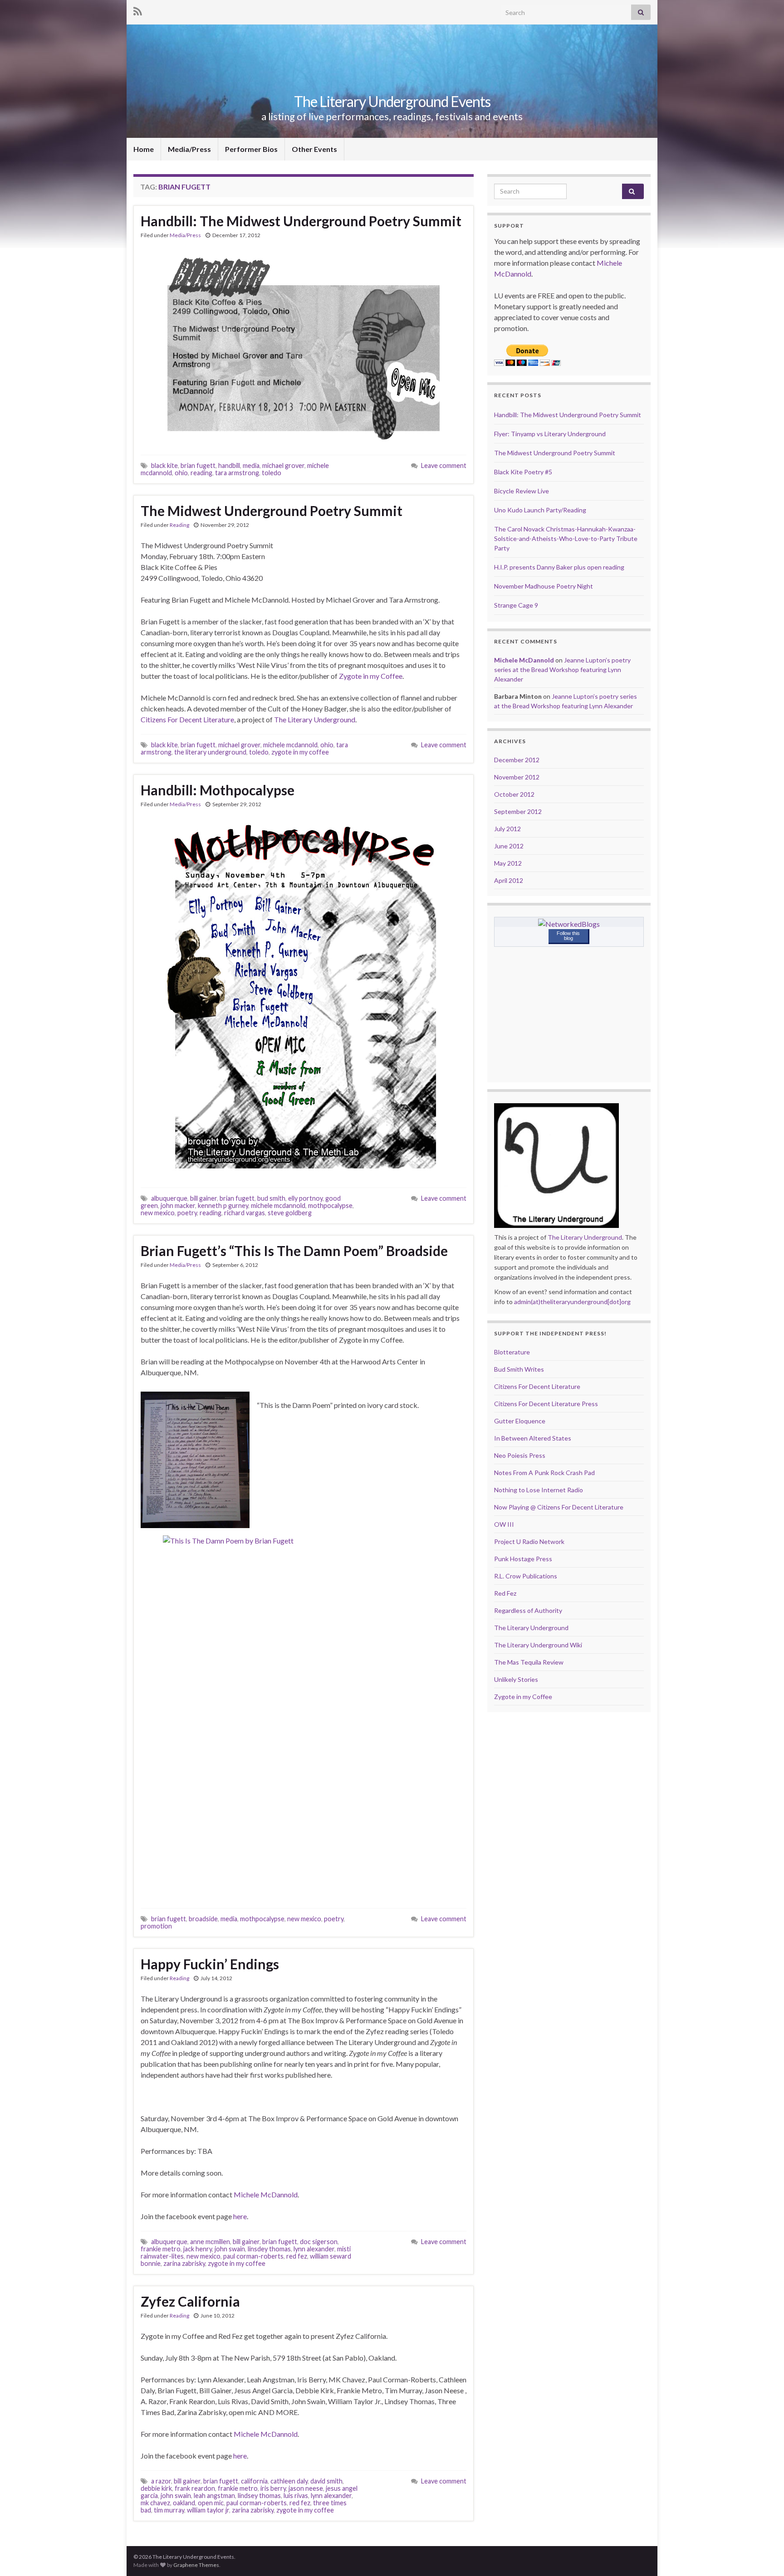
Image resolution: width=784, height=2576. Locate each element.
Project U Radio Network (529, 1541)
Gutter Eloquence (520, 1421)
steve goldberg (290, 1213)
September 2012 (518, 811)
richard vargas (245, 1213)
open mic (211, 2503)
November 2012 (517, 777)
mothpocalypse (330, 1205)
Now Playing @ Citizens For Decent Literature (559, 1507)
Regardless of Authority (528, 1610)
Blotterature (512, 1352)
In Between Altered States (533, 1438)
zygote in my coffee (300, 752)
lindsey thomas (259, 2496)
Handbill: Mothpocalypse (218, 790)
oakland (184, 2503)
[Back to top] (764, 2556)
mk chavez (155, 2503)
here (240, 2216)
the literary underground (210, 752)
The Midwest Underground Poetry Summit (272, 511)
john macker (178, 1205)
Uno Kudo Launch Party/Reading (540, 510)
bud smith (271, 1198)
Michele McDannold (266, 2194)
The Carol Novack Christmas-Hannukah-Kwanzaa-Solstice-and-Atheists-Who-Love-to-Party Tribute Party (566, 538)
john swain (230, 2249)
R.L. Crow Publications (526, 1576)
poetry (187, 1213)
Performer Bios (251, 149)
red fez (297, 2256)
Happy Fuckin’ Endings (210, 1964)
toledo (272, 473)
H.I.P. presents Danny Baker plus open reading (559, 567)
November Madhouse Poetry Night (544, 586)
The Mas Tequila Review (529, 1662)
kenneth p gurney (223, 1205)
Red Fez (505, 1593)
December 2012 (517, 760)
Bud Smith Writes (519, 1369)
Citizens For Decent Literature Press (546, 1404)
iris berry (273, 2488)
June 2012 (509, 846)
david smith (326, 2481)
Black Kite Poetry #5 (523, 472)
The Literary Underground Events (392, 101)
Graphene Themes (196, 2565)
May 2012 (508, 863)
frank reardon (195, 2488)
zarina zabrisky (184, 2263)
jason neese (306, 2488)
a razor (161, 2481)
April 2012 (509, 880)
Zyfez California (190, 2301)
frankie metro (161, 2249)
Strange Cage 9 (516, 605)
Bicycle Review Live (522, 491)
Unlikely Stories (516, 1679)
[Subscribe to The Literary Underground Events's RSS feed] (138, 10)
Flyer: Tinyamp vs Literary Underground (550, 434)
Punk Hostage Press (523, 1559)
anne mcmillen (210, 2242)
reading (201, 473)
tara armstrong (237, 473)
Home (144, 149)
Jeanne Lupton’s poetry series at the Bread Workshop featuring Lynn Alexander (562, 670)
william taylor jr (208, 2510)
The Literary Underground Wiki (538, 1645)
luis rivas (296, 2496)
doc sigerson (319, 2242)
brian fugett (198, 465)
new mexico (158, 1213)
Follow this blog (568, 936)
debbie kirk (156, 2488)
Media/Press (189, 149)
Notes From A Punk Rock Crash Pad (544, 1473)
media (251, 465)
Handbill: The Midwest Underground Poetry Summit (301, 221)
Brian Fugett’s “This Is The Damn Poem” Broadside (294, 1251)
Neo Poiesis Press (520, 1455)
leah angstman (214, 2496)
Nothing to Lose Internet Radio (539, 1490)
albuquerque (169, 1198)
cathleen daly (289, 2481)
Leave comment (444, 465)
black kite (164, 465)
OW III (504, 1524)
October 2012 (514, 794)
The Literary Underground (315, 719)
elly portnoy (305, 1198)
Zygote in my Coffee (371, 676)
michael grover (283, 465)
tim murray (169, 2510)
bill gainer (203, 1198)
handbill (229, 465)
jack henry (198, 2249)
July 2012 (507, 829)
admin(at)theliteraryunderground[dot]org (572, 1302)
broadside (203, 1919)
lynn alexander (314, 2249)
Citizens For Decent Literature (187, 719)
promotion (156, 1926)
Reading (179, 525)
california (254, 2481)
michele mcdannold (290, 745)
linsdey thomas (269, 2249)
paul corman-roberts (253, 2256)
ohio (181, 473)
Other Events (314, 149)
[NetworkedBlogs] (569, 923)
